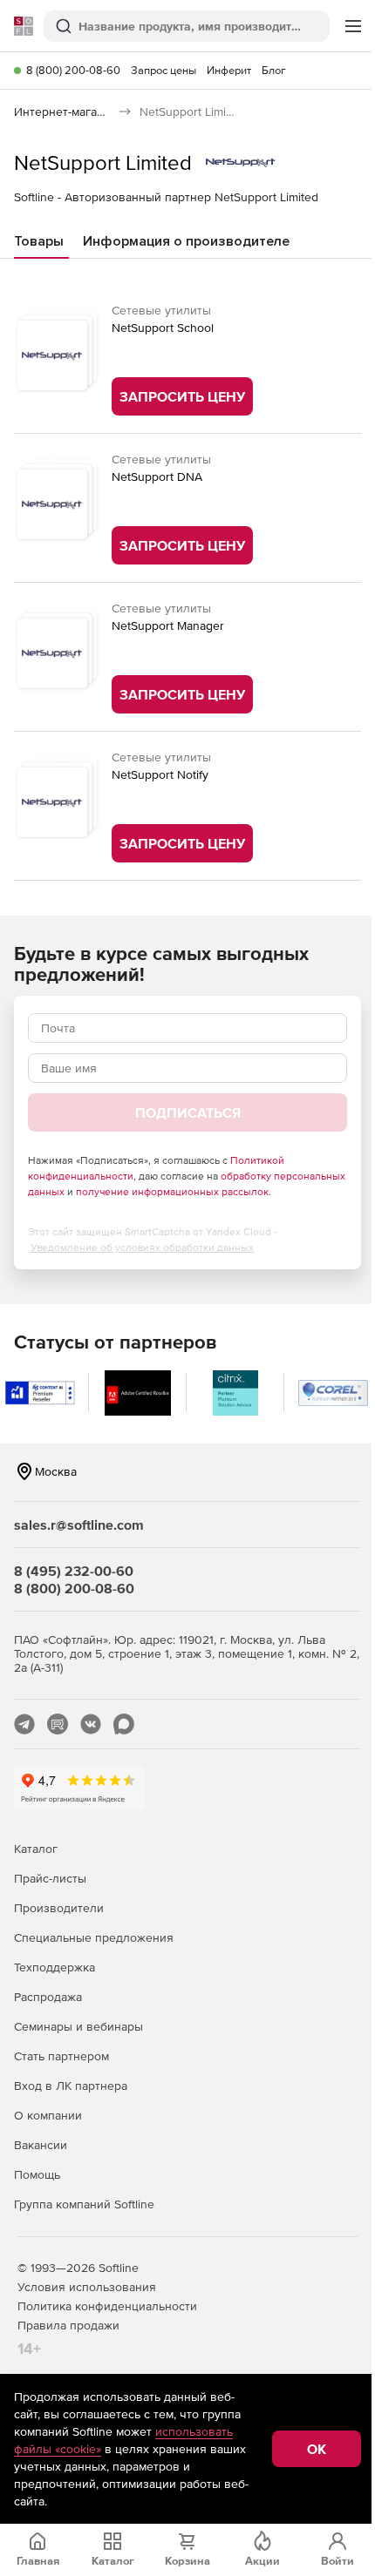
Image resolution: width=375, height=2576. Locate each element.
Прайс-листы (50, 1878)
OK (317, 2449)
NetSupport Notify (160, 774)
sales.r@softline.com (79, 1525)
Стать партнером (61, 2056)
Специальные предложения (94, 1937)
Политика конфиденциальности (107, 2306)
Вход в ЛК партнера (71, 2086)
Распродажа (48, 1997)
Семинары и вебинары (78, 2026)
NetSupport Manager (168, 625)
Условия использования (87, 2287)
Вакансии (41, 2145)
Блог (274, 70)
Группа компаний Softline (84, 2204)
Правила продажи (68, 2325)
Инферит (229, 70)
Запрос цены (164, 70)
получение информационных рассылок (172, 1192)
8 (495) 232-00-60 (74, 1571)
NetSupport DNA (157, 477)
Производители (59, 1908)
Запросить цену (182, 396)
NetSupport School (163, 328)
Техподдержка (55, 1967)
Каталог (36, 1849)
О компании (48, 2115)
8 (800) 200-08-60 (73, 70)
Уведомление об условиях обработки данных (142, 1247)
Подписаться (188, 1112)
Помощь (37, 2174)
